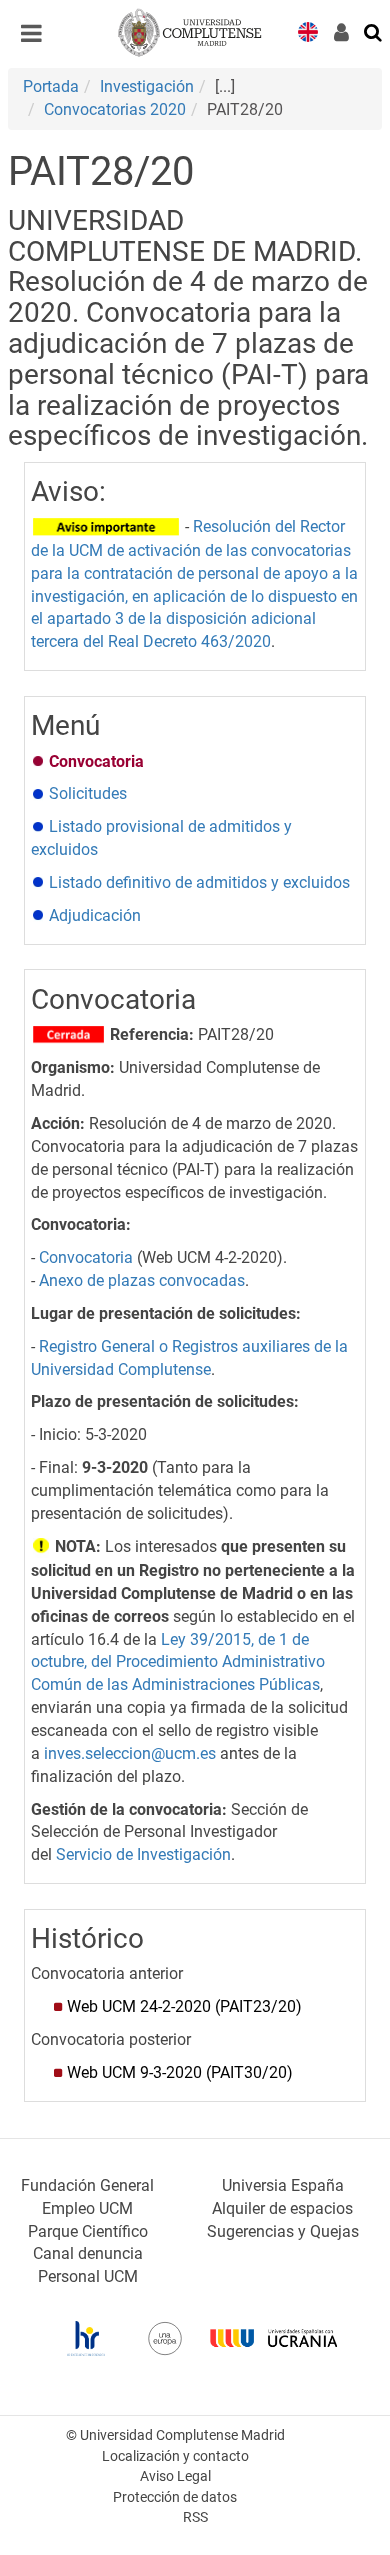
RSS (195, 2517)
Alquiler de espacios (282, 2208)
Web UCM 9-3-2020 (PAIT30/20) (180, 2072)
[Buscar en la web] (374, 31)
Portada (51, 86)
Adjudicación (93, 915)
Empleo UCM (87, 2208)
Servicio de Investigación (143, 1854)
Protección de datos (175, 2497)
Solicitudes (88, 793)
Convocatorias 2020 (115, 109)
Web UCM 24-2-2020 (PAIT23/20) (184, 2006)
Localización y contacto (175, 2456)
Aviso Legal (175, 2476)
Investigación (147, 86)
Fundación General (87, 2185)
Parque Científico (88, 2231)
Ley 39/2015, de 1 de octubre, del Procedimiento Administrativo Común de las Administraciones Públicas (178, 1662)
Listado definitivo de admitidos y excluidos (197, 882)
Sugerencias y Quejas (283, 2231)
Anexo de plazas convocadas (142, 1280)
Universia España (283, 2185)
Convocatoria (86, 1257)
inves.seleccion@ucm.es (130, 1753)
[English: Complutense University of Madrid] (308, 30)
